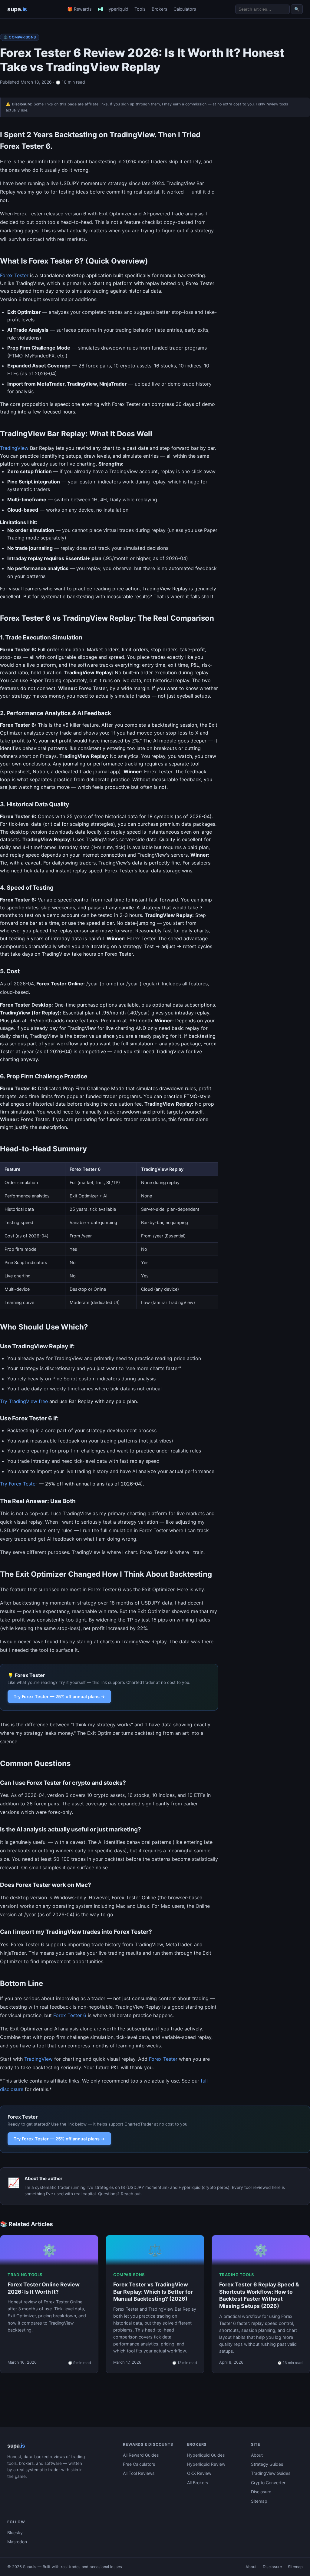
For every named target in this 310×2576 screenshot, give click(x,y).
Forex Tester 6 (70, 2015)
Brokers (160, 9)
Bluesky (15, 2533)
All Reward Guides (141, 2455)
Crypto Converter (268, 2483)
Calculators (185, 9)
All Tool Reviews (139, 2473)
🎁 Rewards (79, 9)
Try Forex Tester (19, 1484)
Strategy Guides (267, 2464)
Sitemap (259, 2501)
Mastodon (17, 2542)
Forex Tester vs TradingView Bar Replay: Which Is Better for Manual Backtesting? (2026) (153, 2292)
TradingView (14, 448)
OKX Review (199, 2473)
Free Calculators (139, 2464)
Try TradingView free (24, 1401)
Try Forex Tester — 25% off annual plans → (59, 1696)
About (257, 2455)
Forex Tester (14, 275)
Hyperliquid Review (206, 2464)
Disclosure (261, 2492)
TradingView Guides (271, 2473)
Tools (140, 9)
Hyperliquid (117, 9)
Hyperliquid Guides (206, 2455)
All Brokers (198, 2483)
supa (17, 9)
